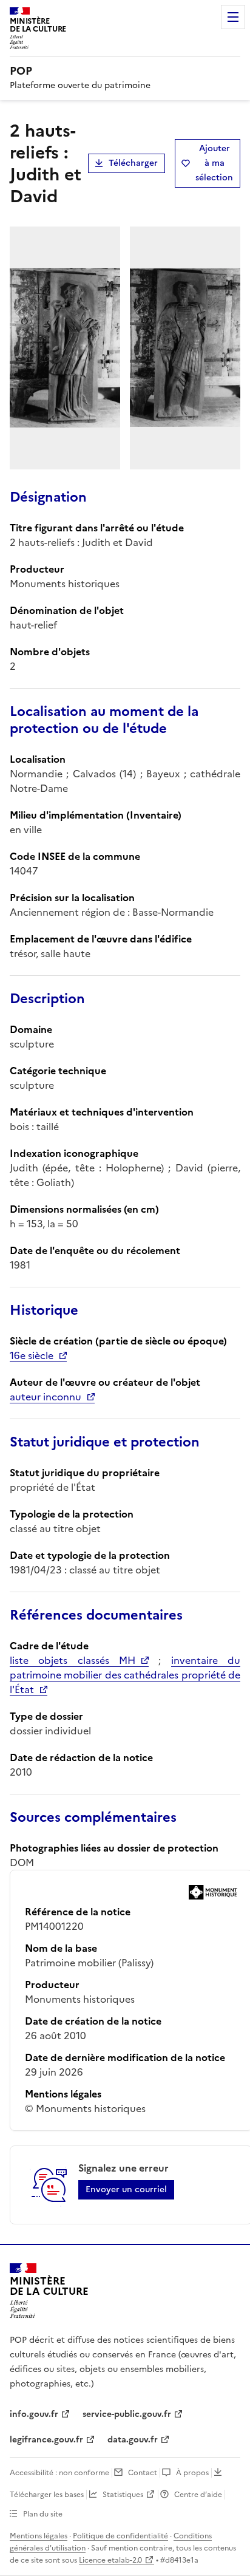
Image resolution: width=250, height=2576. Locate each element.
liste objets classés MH (73, 1660)
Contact (143, 2473)
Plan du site (43, 2514)
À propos (192, 2473)
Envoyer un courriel (126, 2189)
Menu (233, 17)
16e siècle (32, 1355)
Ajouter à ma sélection (214, 163)
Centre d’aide (198, 2495)
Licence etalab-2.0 (110, 2560)
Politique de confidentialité (120, 2536)
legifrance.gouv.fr (46, 2440)
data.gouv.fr (133, 2440)
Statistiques (123, 2495)
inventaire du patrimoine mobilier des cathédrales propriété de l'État (125, 1675)
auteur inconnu (46, 1397)
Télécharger (133, 163)
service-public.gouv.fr (127, 2414)
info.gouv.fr (34, 2414)
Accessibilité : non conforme (59, 2473)
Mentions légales (39, 2536)
